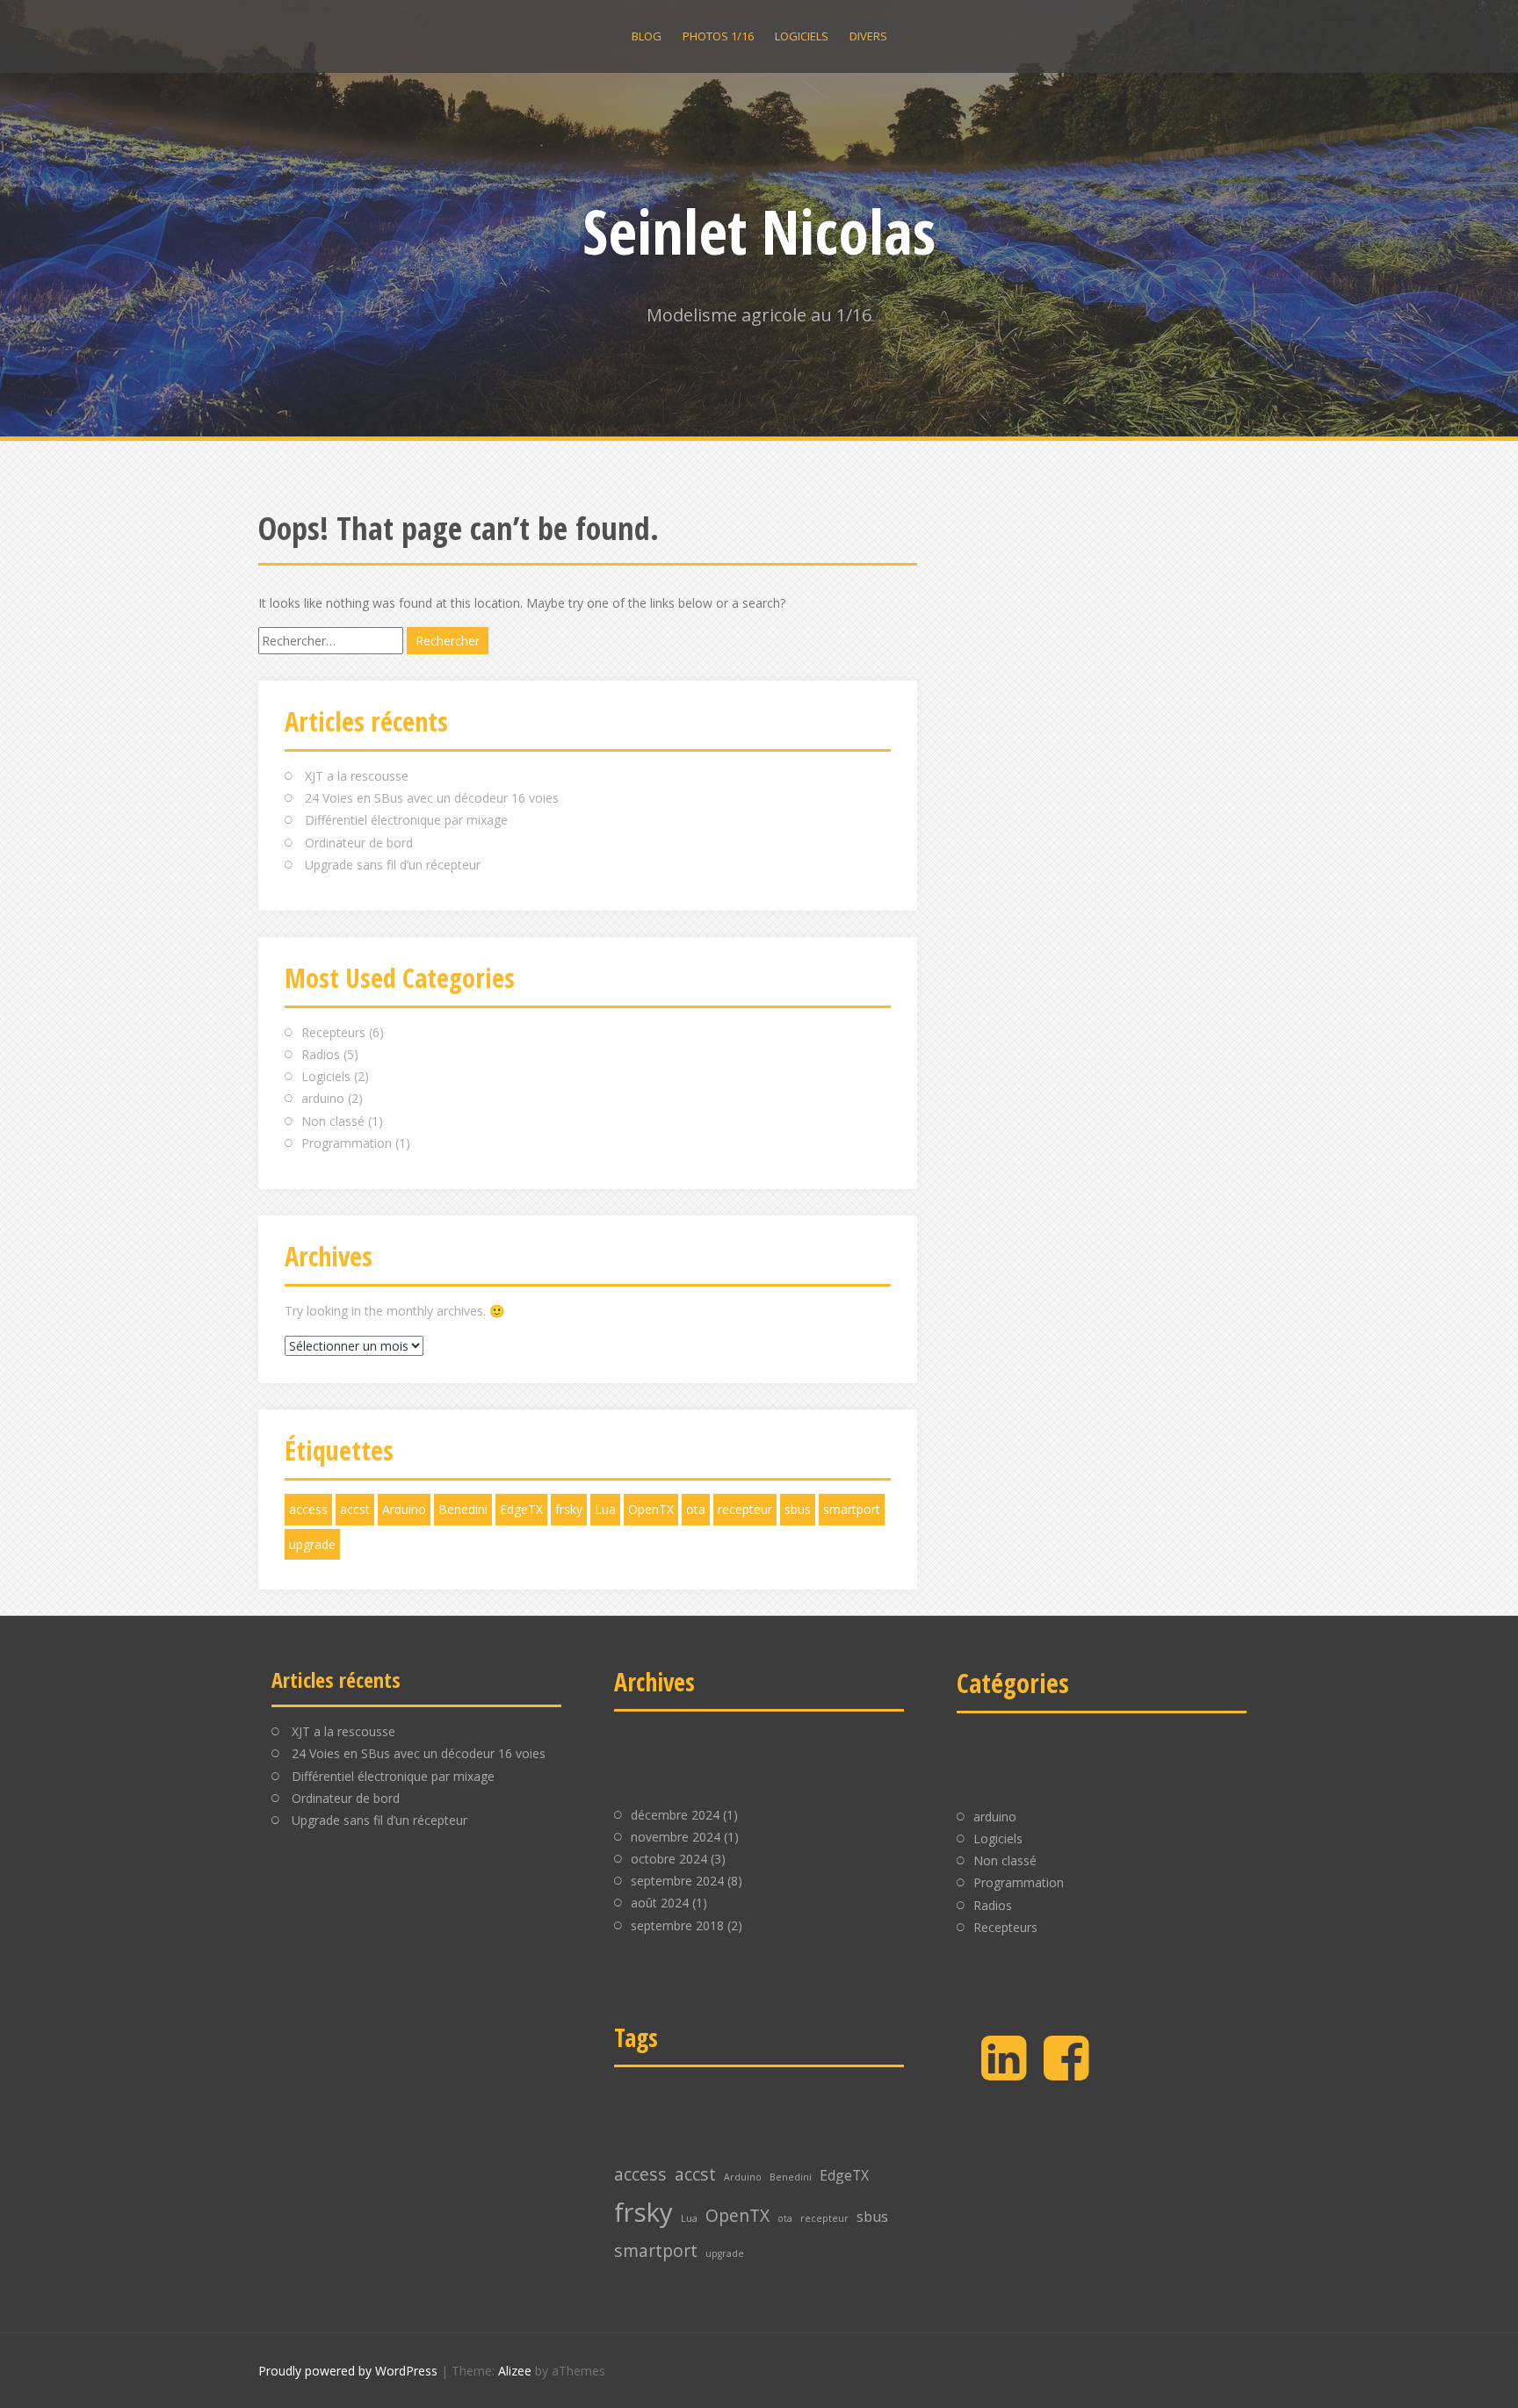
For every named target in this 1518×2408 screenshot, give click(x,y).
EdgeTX (521, 1509)
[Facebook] (1066, 2072)
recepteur (745, 1509)
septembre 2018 (677, 1925)
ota (696, 1509)
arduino (323, 1098)
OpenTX (651, 1509)
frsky (569, 1509)
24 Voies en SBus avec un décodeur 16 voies (432, 798)
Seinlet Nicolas (759, 231)
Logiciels (802, 36)
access (308, 1509)
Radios (321, 1054)
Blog (647, 36)
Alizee (515, 2371)
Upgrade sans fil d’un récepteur (393, 865)
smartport (852, 1509)
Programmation (347, 1143)
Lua (605, 1509)
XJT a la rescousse (357, 776)
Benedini (463, 1509)
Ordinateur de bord (359, 843)
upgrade (312, 1544)
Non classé (333, 1121)
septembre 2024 (677, 1881)
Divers (868, 36)
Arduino (404, 1509)
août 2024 (660, 1903)
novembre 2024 (676, 1837)
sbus (798, 1509)
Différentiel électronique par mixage (406, 820)
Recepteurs (333, 1032)
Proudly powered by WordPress (348, 2371)
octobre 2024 (669, 1859)
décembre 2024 (675, 1815)
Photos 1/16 (718, 36)
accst (355, 1509)
